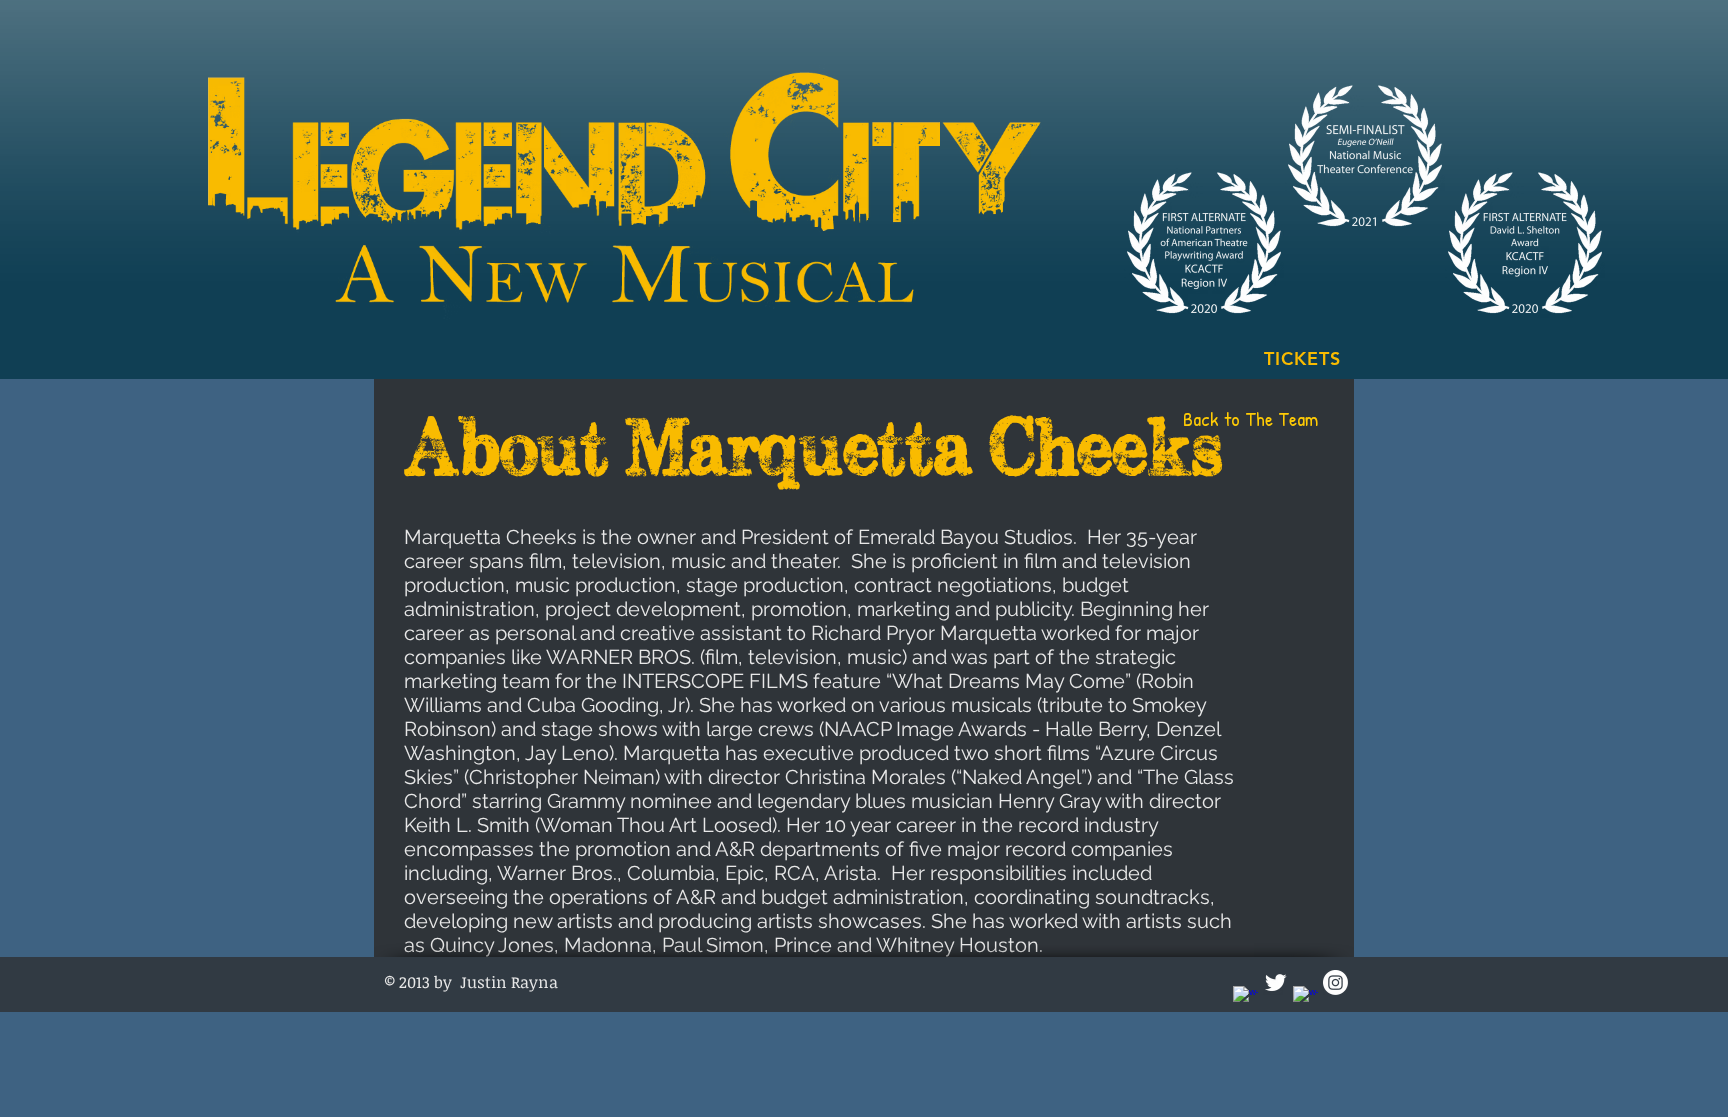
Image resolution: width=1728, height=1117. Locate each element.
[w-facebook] (1245, 998)
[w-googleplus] (1305, 998)
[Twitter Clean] (1275, 982)
